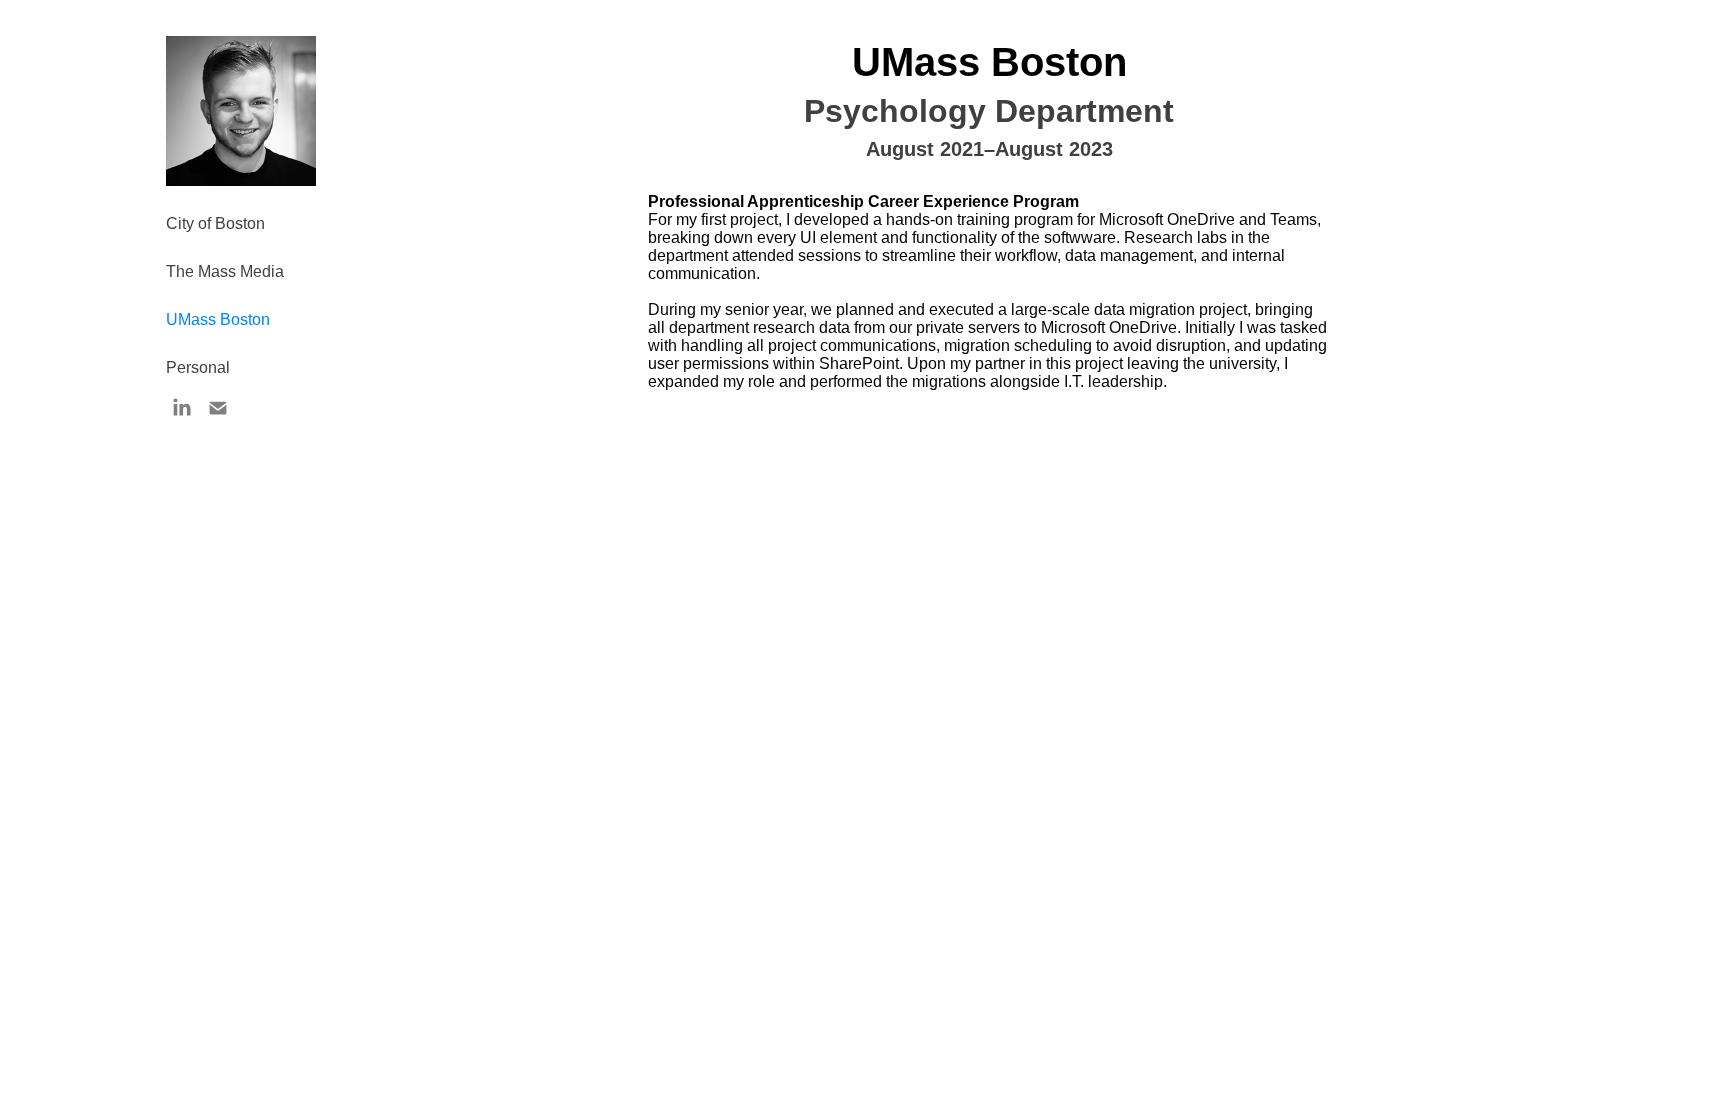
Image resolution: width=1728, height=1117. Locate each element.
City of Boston (215, 223)
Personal (198, 367)
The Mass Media (225, 271)
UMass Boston (218, 319)
